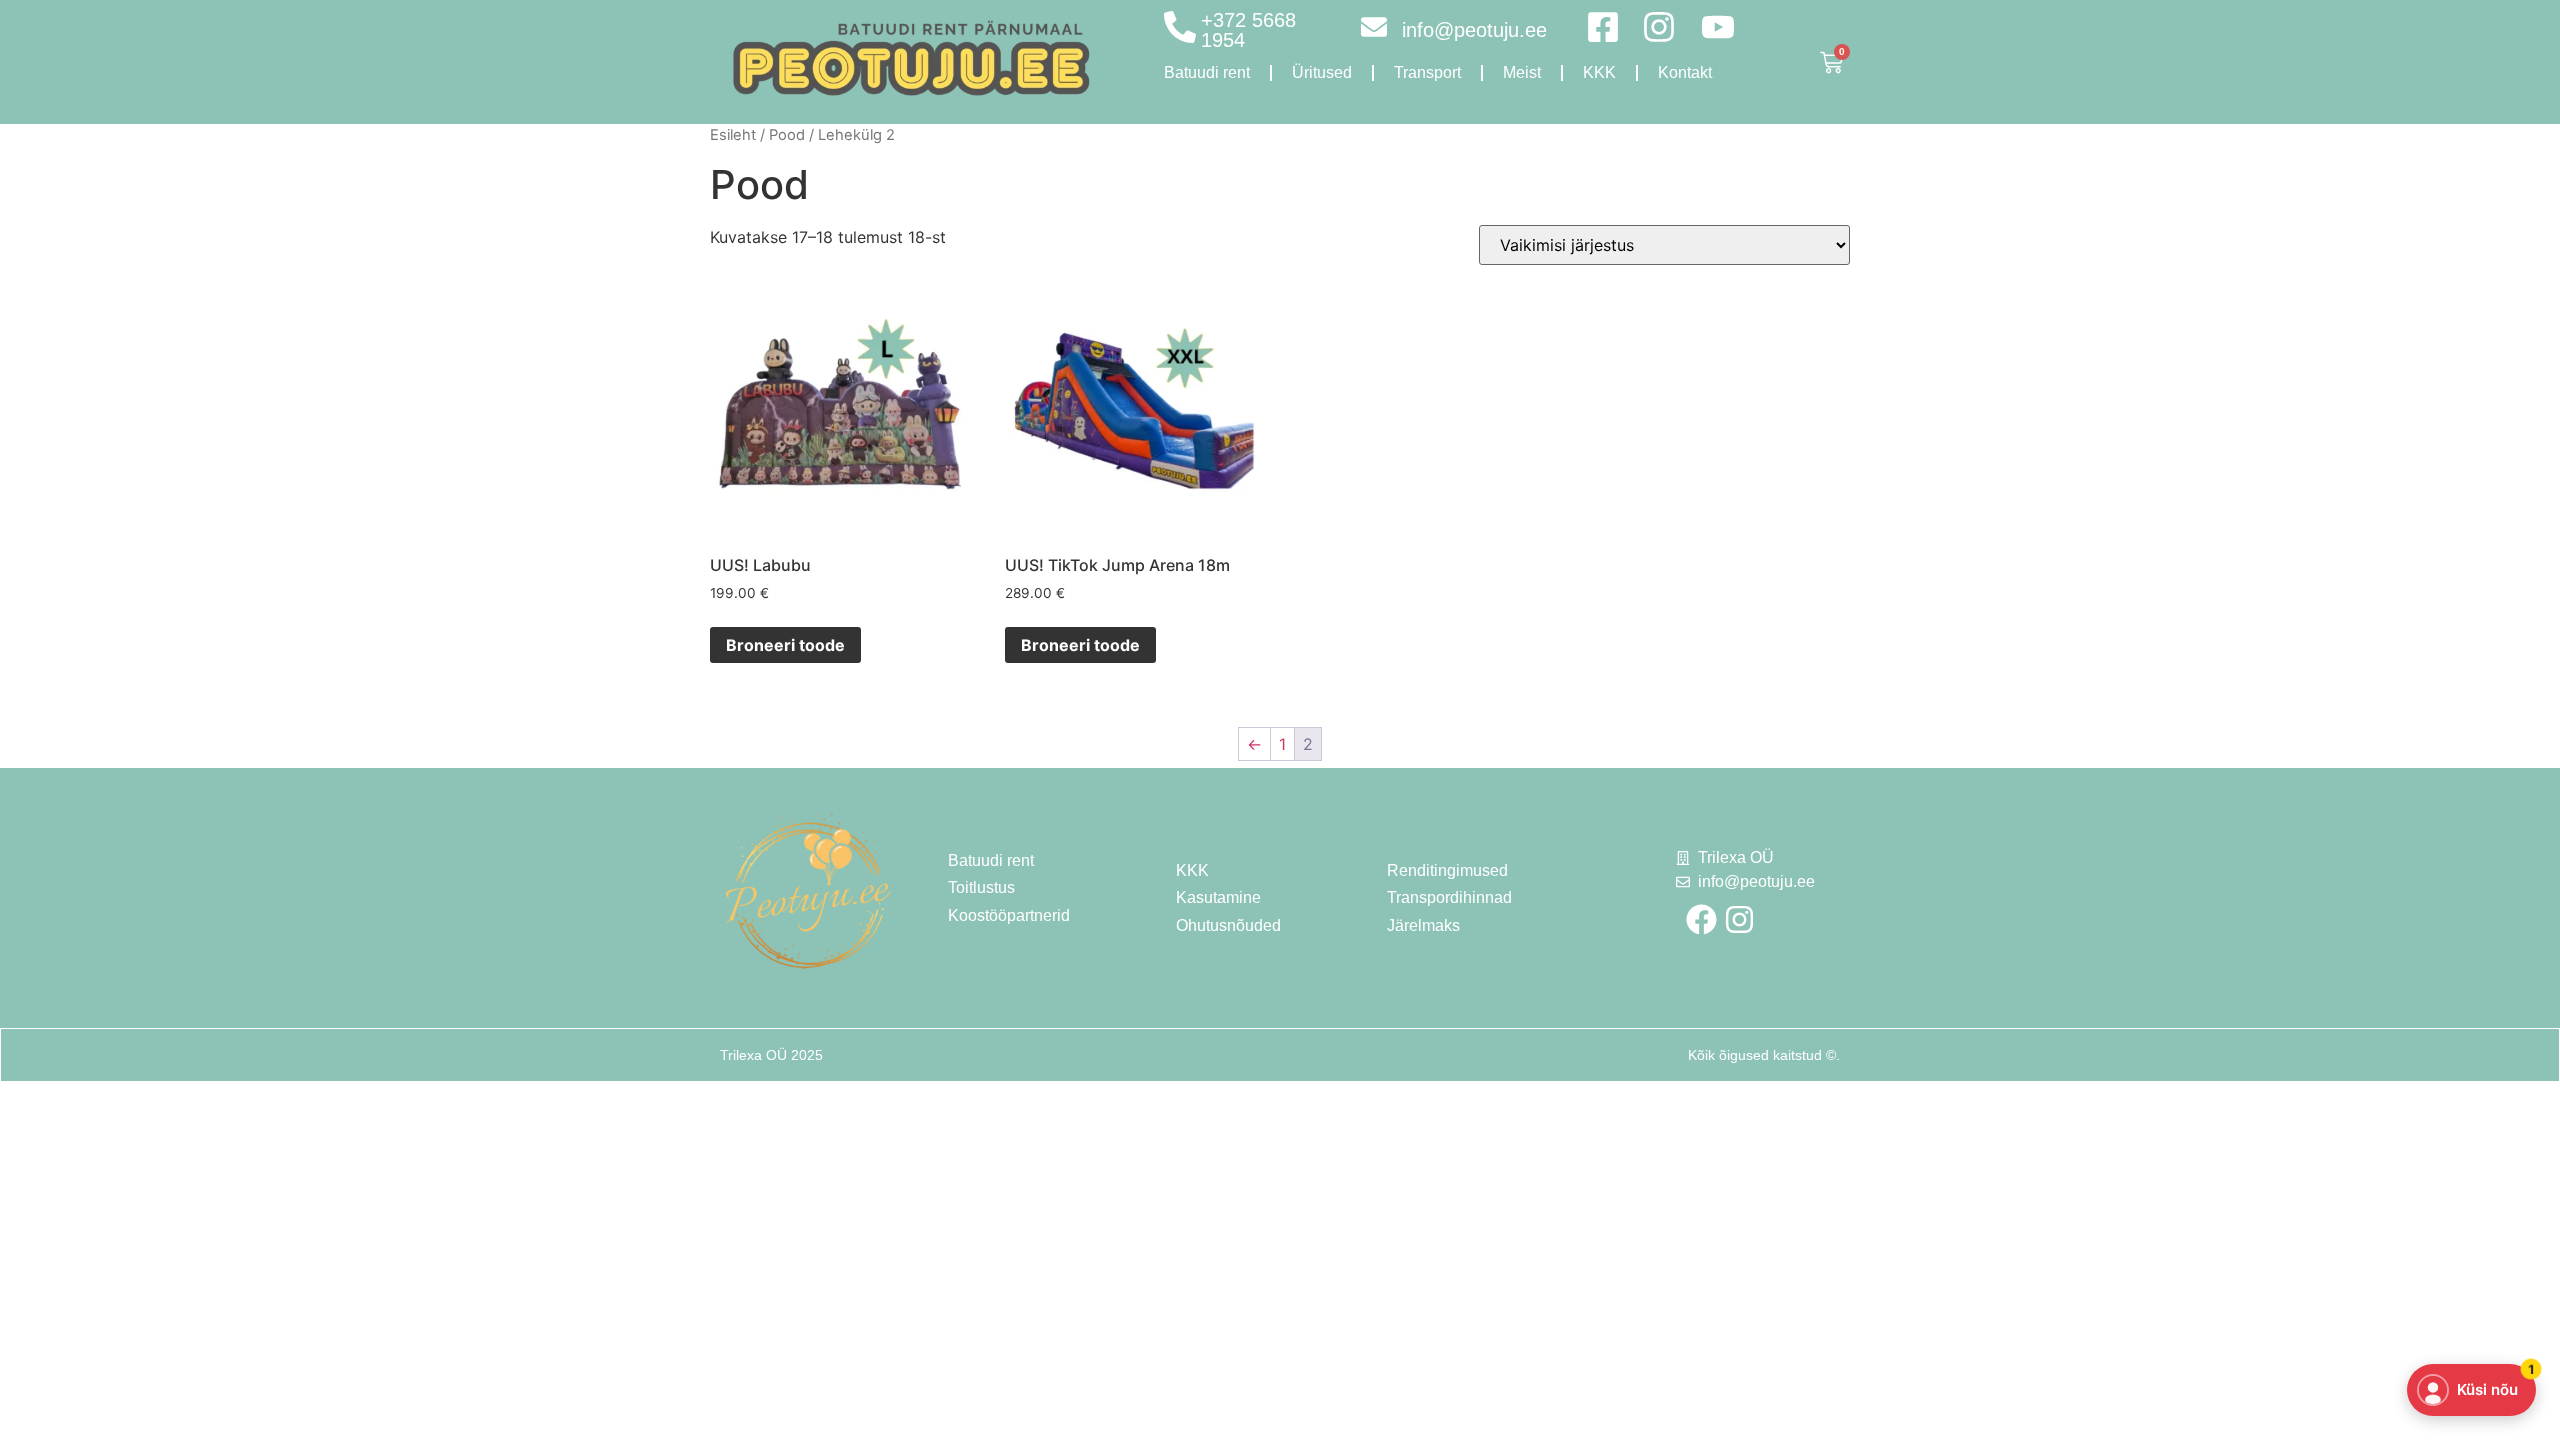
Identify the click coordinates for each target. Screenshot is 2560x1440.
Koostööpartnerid (1009, 915)
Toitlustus (981, 887)
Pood (787, 135)
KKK (1599, 72)
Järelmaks (1423, 925)
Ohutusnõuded (1228, 925)
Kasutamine (1218, 897)
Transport (1427, 72)
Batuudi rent (1207, 72)
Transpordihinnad (1449, 897)
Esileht (733, 135)
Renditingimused (1447, 870)
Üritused (1322, 72)
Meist (1522, 72)
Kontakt (1685, 72)
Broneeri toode (785, 645)
